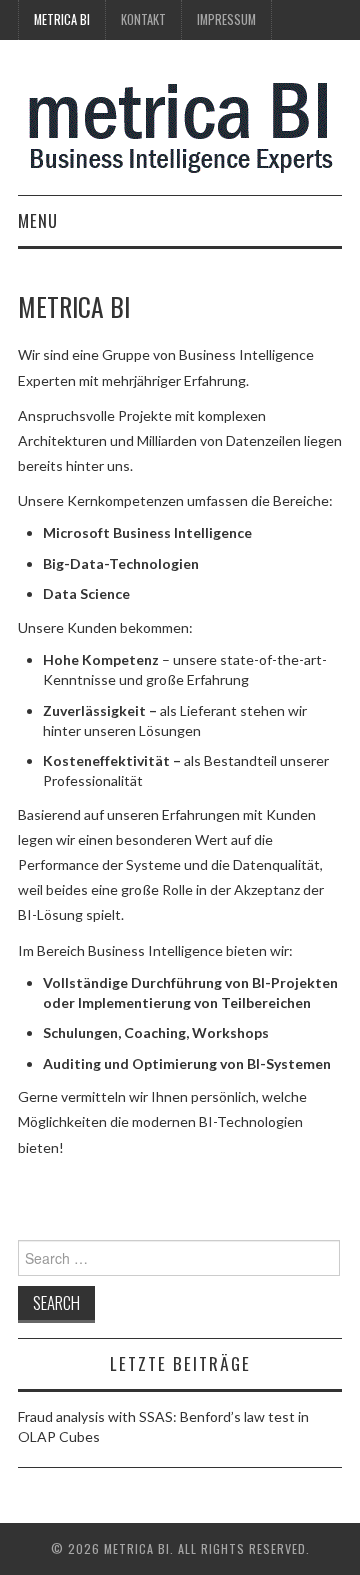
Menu (38, 220)
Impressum (226, 19)
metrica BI (62, 19)
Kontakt (143, 19)
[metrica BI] (180, 125)
